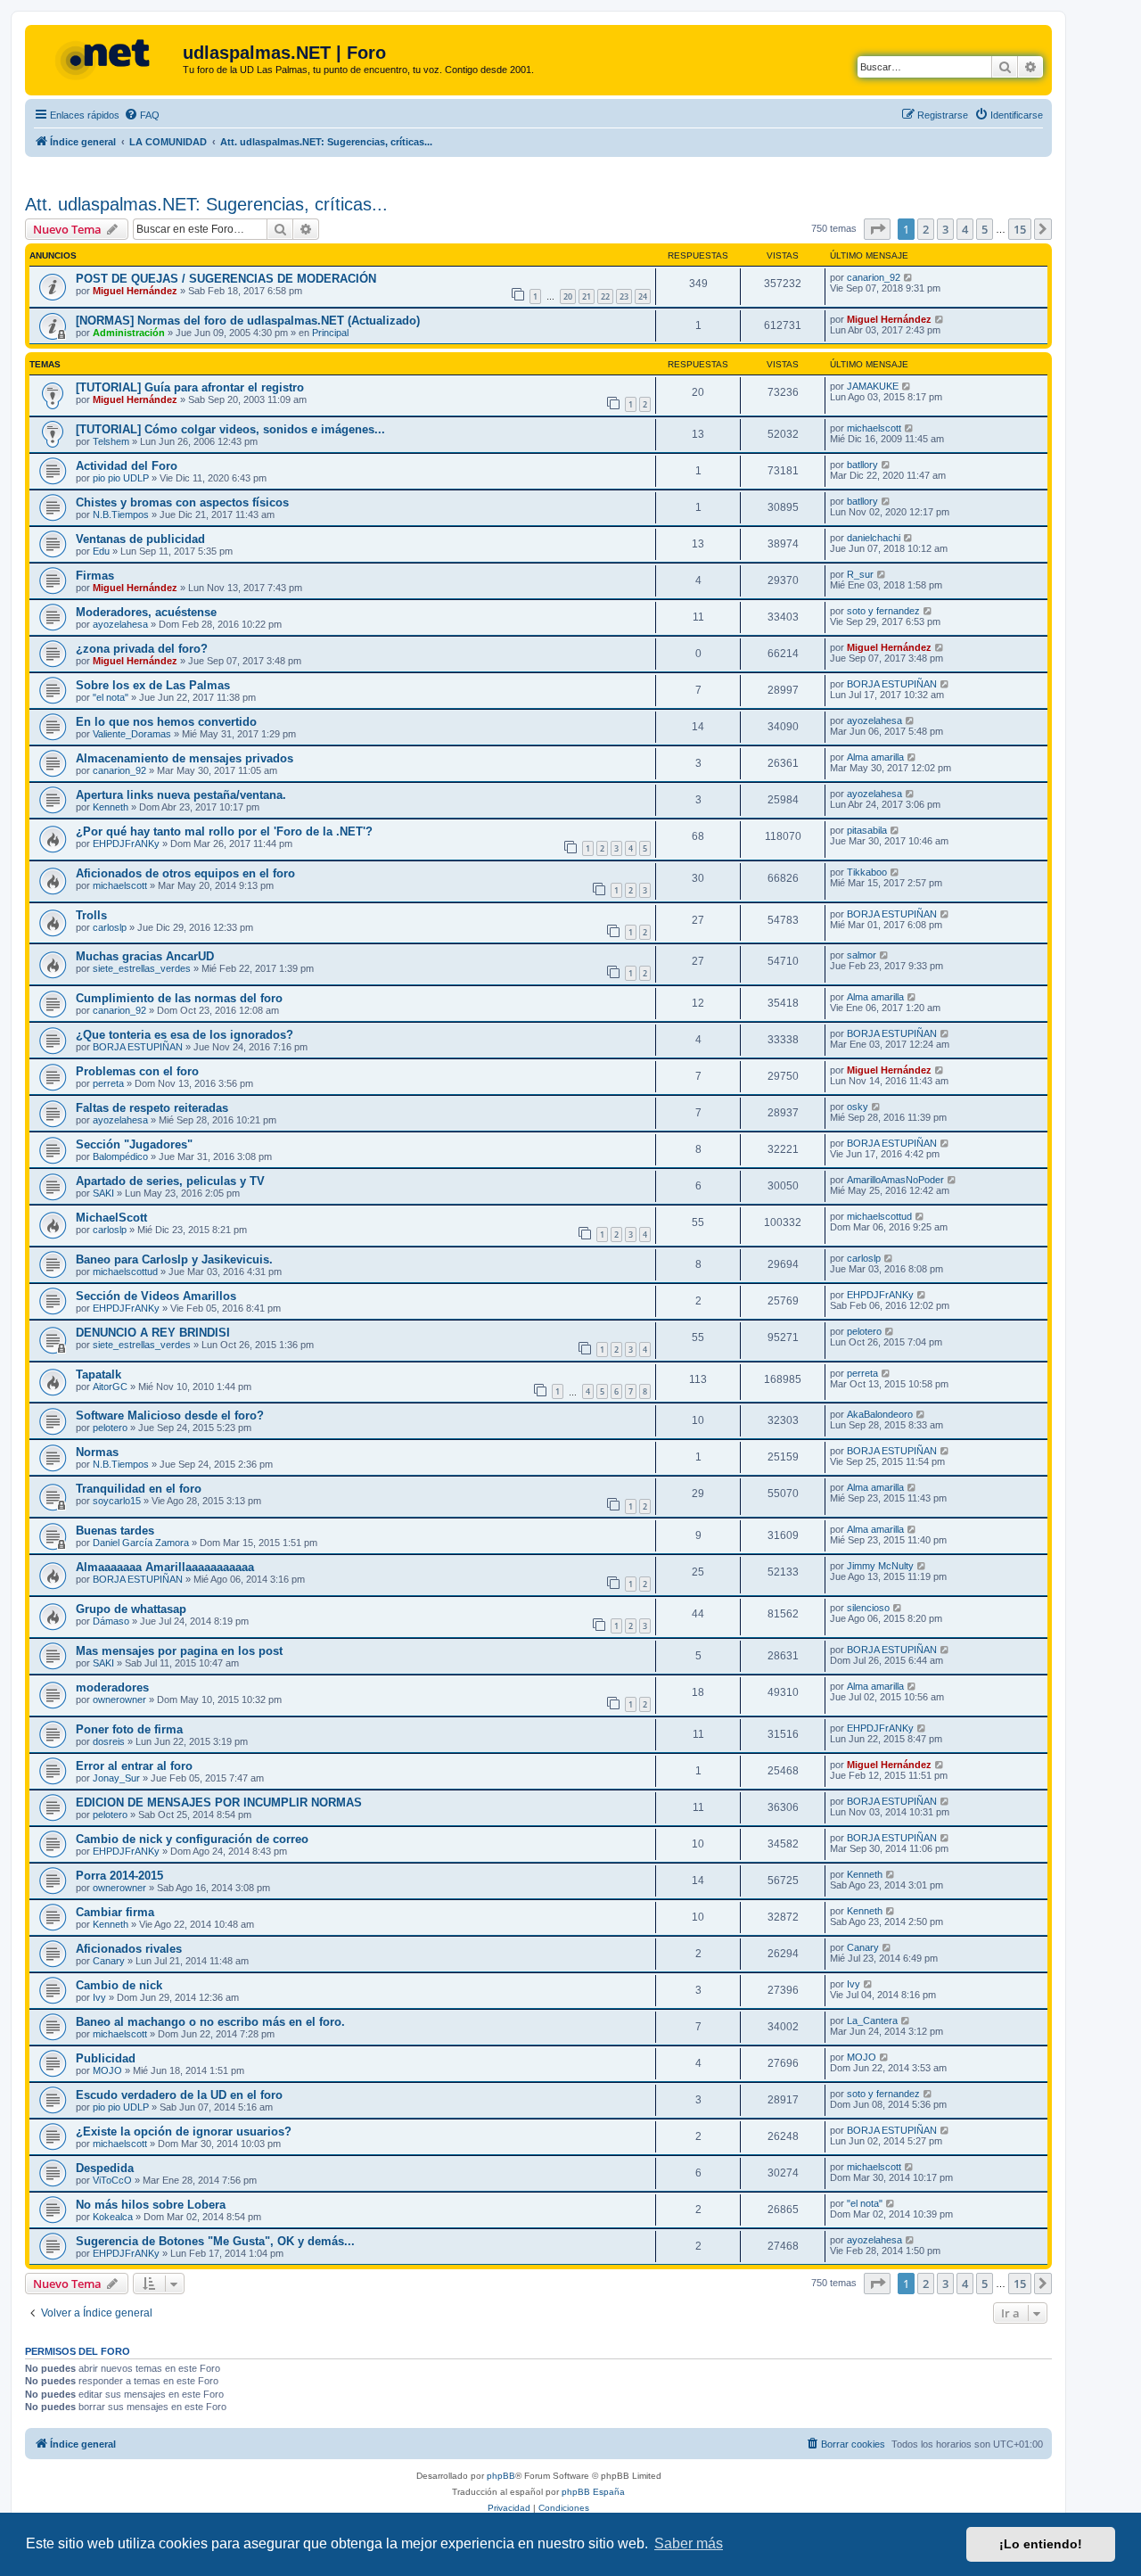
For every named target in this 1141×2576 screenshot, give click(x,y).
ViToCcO (112, 2180)
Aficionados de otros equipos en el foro (185, 873)
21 (587, 296)
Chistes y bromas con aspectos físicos (182, 502)
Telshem (111, 441)
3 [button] (945, 229)
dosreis (109, 1741)
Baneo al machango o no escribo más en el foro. (210, 2022)
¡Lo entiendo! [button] (1041, 2544)
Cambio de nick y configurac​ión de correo (192, 1839)
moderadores (112, 1687)
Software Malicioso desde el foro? (170, 1416)
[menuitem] (142, 115)
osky (858, 1107)
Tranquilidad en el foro (139, 1489)
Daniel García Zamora (141, 1543)
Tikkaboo (867, 872)
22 (605, 296)
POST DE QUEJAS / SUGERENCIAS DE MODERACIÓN (226, 279)
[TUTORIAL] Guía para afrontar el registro (190, 387)
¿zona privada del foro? (142, 649)
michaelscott (874, 428)
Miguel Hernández (135, 291)
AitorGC (110, 1387)
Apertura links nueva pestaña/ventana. (181, 795)
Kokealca (113, 2217)
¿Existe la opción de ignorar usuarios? (184, 2132)
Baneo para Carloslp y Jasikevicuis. (174, 1259)
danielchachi (874, 538)
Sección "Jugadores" (134, 1144)
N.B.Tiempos (121, 514)
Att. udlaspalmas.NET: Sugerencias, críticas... (206, 204)
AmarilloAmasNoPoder (895, 1180)
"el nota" (111, 697)
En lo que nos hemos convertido (166, 722)
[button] (877, 229)
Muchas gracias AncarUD (145, 956)
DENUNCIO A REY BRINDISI (153, 1333)
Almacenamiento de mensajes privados (185, 758)
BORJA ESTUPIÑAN (892, 684)
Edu (101, 551)
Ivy (99, 1997)
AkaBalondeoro (880, 1414)
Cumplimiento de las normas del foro (179, 998)
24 (643, 296)
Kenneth (111, 807)
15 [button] (1020, 229)
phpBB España (593, 2492)
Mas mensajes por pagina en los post (179, 1651)
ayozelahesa (120, 624)
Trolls (91, 915)
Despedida (105, 2168)
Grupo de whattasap (131, 1609)
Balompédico (120, 1156)
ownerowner (119, 1700)
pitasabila (867, 830)
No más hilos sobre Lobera (151, 2205)
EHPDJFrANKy (126, 844)
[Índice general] (106, 58)
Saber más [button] (689, 2543)
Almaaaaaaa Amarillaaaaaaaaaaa (165, 1567)
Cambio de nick (119, 1985)
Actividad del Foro (127, 466)
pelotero (864, 1331)
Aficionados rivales (129, 1949)
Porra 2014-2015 (119, 1876)
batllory (862, 465)
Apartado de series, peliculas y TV (170, 1181)
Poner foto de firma (129, 1729)
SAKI (103, 1193)
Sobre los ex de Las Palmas (153, 685)
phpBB (501, 2476)
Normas (97, 1452)
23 (624, 296)
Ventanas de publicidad (140, 539)
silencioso (868, 1608)
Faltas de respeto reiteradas (152, 1108)
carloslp (110, 927)
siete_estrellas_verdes (142, 968)
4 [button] (965, 229)
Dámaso (111, 1621)
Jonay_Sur (116, 1778)
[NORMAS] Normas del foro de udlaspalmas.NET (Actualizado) (248, 321)
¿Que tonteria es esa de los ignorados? (185, 1035)
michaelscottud (879, 1216)
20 (568, 296)
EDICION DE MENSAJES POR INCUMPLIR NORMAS (219, 1802)
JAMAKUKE (873, 386)
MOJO (107, 2070)
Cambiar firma (115, 1912)
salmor (862, 955)
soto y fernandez (883, 611)
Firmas (95, 576)
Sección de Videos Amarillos (156, 1296)
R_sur (860, 574)
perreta (108, 1083)
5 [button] (985, 229)
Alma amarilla (875, 757)
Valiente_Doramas (132, 734)
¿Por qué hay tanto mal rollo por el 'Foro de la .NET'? (224, 831)
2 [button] (926, 229)
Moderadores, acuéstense (146, 612)
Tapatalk (99, 1374)
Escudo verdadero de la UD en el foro (179, 2095)
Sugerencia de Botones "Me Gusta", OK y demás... (215, 2241)
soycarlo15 (117, 1501)
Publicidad (106, 2058)
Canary (109, 1961)
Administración (129, 333)
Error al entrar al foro (134, 1766)
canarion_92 (874, 277)
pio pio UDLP (121, 478)
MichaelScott (111, 1218)
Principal (330, 333)
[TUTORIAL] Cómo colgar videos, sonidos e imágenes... (230, 429)
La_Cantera (872, 2020)
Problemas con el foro (137, 1071)
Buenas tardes (115, 1531)
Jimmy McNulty (880, 1566)
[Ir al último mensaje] (909, 277)
